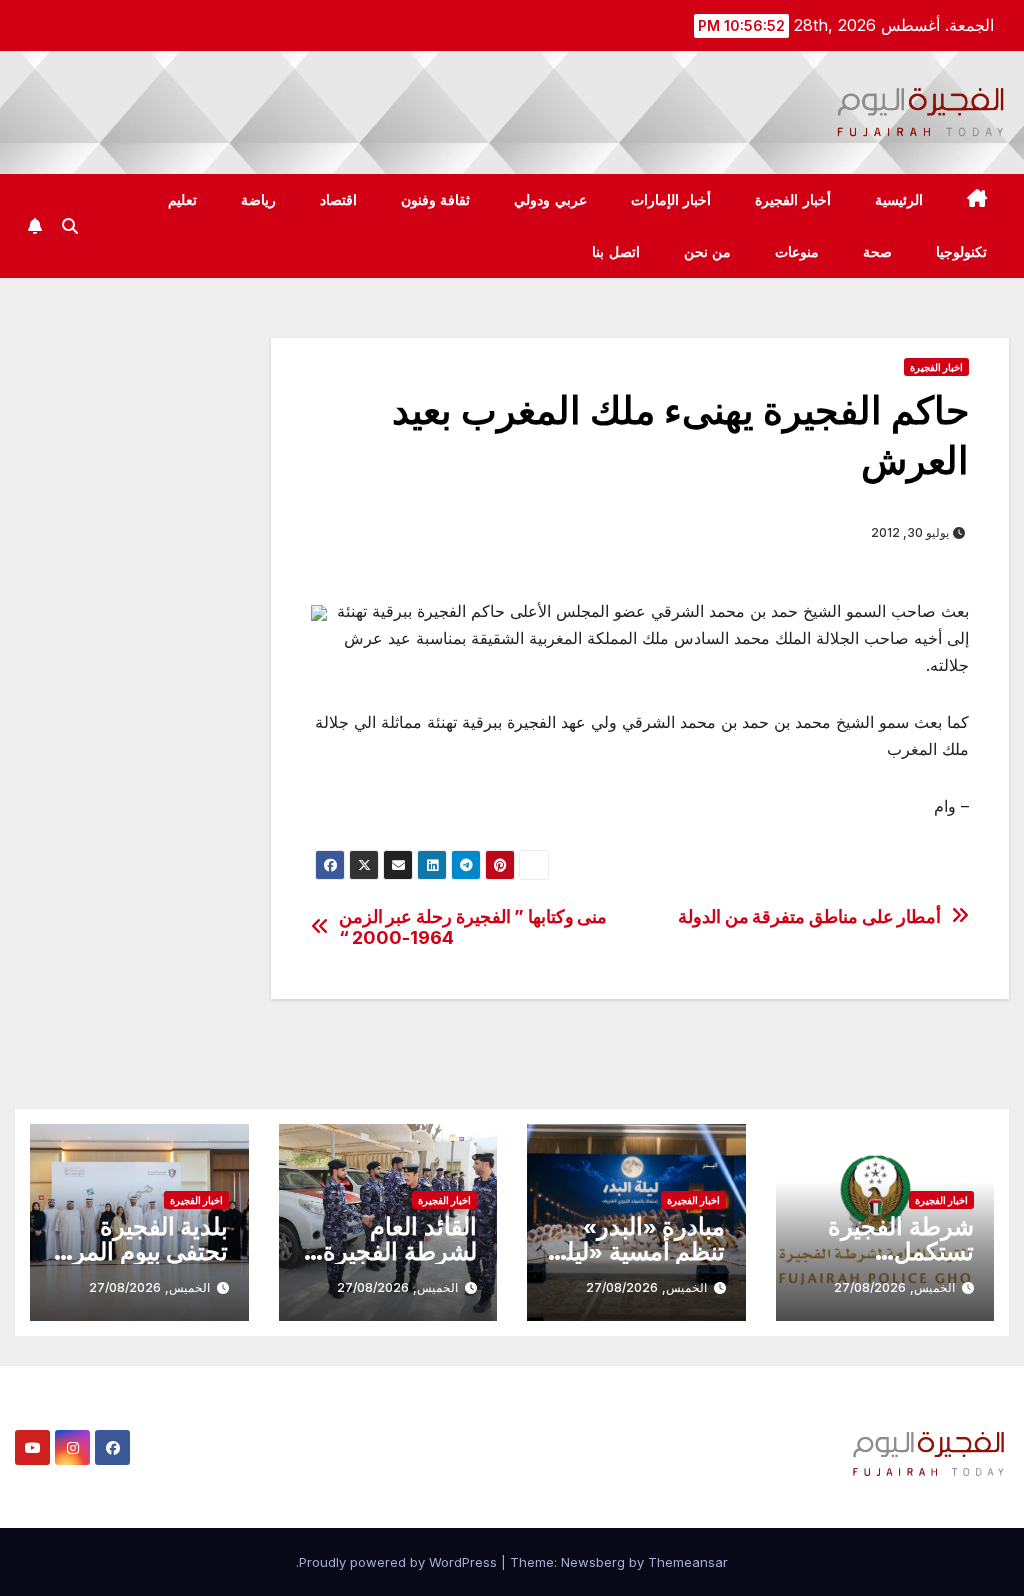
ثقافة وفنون (436, 200)
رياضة (258, 200)
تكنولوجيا (961, 252)
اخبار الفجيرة (936, 367)
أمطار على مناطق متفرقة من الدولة (809, 916)
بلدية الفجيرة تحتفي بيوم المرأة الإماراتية (141, 1251)
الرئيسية (899, 200)
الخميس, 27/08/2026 (894, 1287)
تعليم (182, 200)
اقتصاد (338, 200)
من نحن (708, 252)
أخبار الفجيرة (793, 200)
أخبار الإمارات (671, 200)
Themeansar (688, 1562)
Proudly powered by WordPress (400, 1562)
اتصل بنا (616, 252)
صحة (877, 252)
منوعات (797, 252)
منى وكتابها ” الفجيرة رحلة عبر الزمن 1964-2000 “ (473, 927)
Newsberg (593, 1562)
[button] (70, 226)
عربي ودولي (550, 200)
